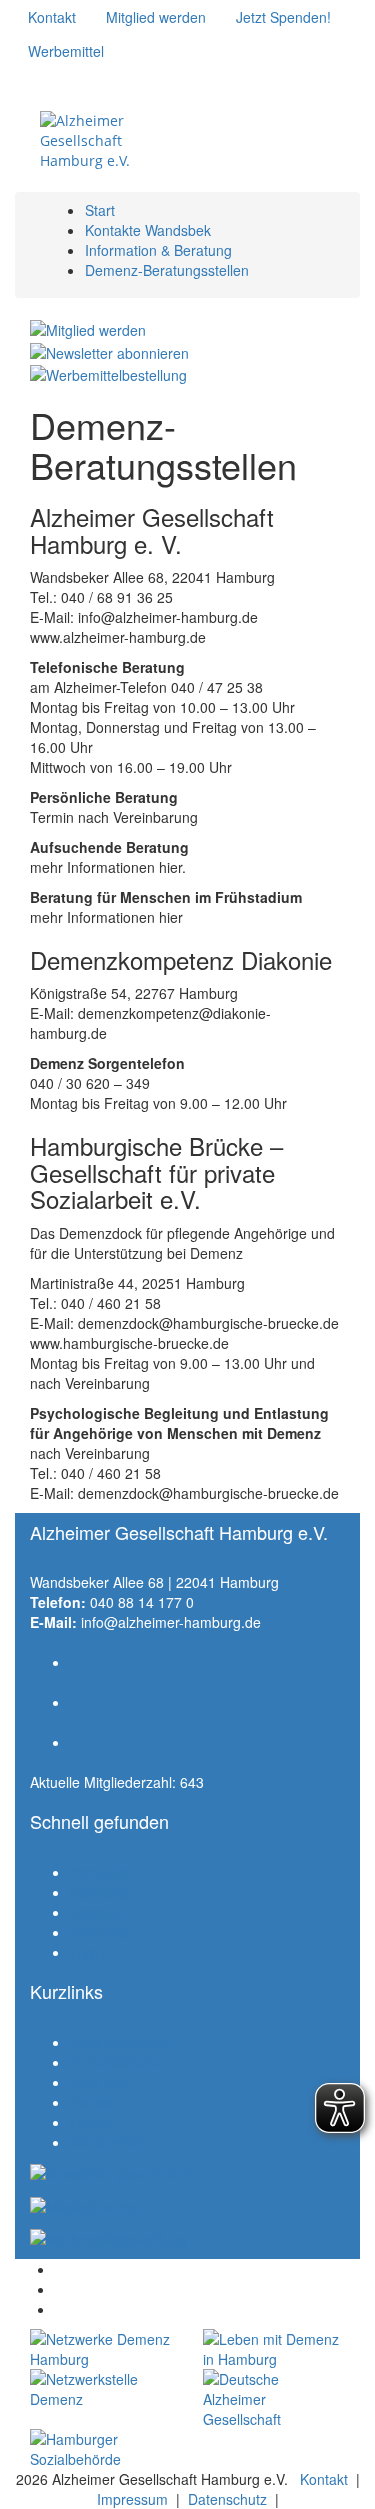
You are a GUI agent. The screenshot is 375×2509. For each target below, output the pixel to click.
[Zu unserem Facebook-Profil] (28, 80)
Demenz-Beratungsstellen (167, 270)
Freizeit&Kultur (116, 2062)
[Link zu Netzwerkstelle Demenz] (101, 2389)
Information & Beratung (158, 250)
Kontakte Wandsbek (148, 230)
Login (87, 1952)
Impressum (132, 2499)
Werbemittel (108, 2142)
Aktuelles (98, 1932)
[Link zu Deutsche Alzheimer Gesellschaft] (274, 2399)
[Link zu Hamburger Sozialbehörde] (101, 2449)
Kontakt (94, 2102)
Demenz (96, 1912)
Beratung (99, 1892)
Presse (92, 2122)
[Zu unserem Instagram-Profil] (58, 80)
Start (100, 210)
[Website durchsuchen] (276, 128)
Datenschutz (227, 2499)
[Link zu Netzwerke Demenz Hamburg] (101, 2349)
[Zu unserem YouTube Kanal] (88, 80)
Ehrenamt (101, 1872)
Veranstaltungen (121, 2042)
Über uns (99, 2082)
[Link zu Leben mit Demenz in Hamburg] (274, 2349)
